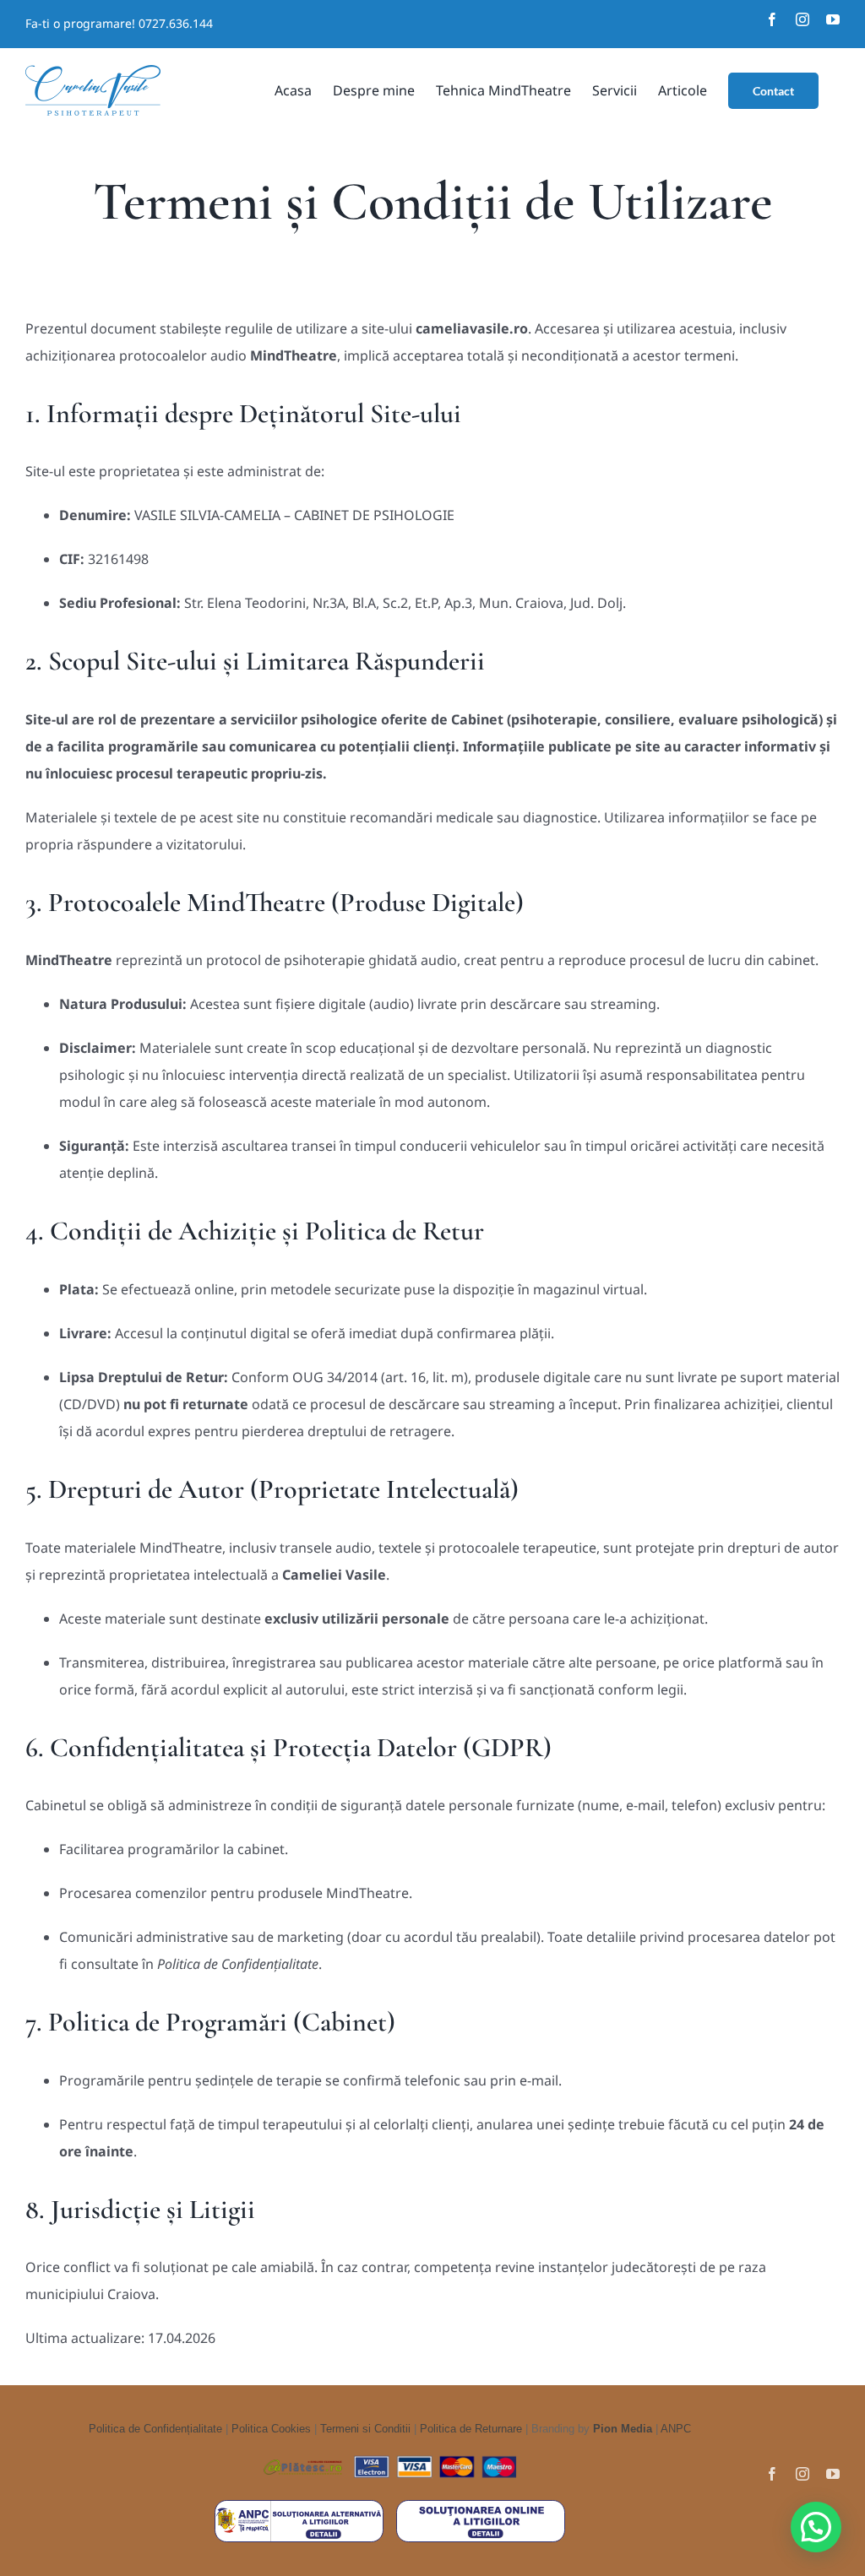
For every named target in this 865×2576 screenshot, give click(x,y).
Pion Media (623, 2429)
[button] (816, 2527)
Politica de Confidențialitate (155, 2429)
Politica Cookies (271, 2429)
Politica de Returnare (471, 2429)
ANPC (676, 2429)
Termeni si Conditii (365, 2429)
